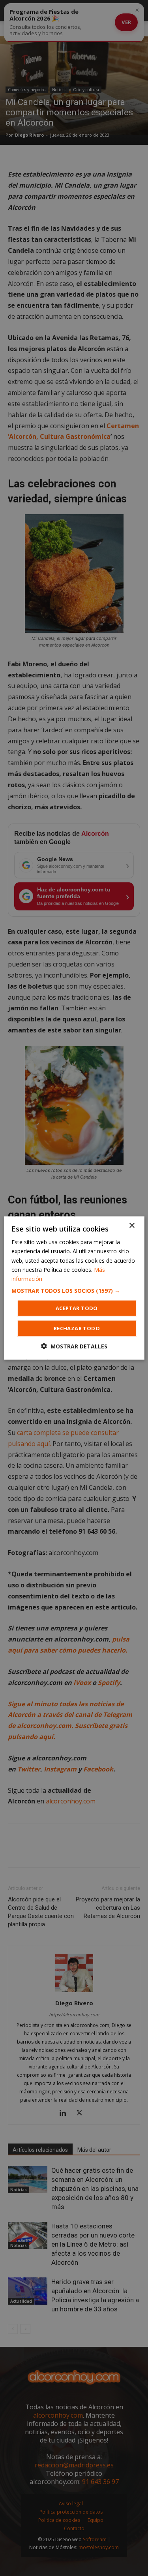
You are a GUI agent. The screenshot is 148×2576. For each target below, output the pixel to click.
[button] (74, 1290)
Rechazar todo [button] (77, 1328)
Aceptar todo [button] (77, 1308)
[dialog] (74, 1288)
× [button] (132, 1226)
